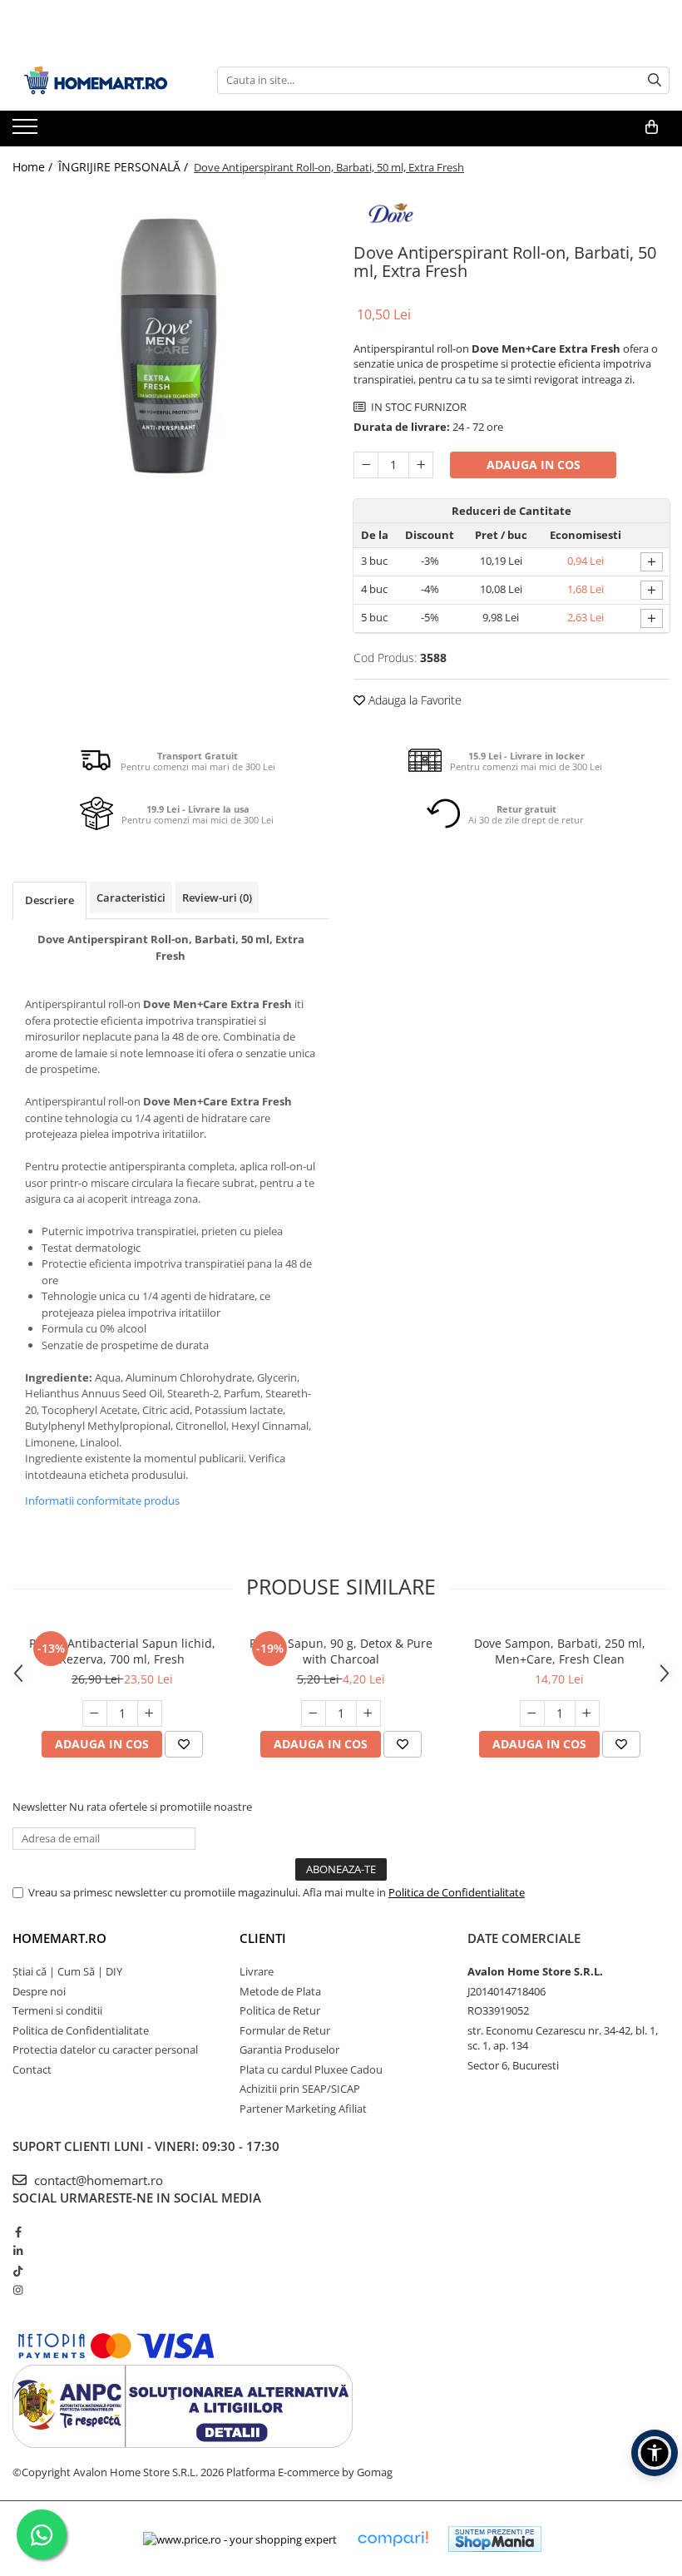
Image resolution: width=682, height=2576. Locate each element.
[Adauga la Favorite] (184, 1744)
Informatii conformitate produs (102, 1501)
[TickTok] (18, 2271)
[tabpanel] (170, 346)
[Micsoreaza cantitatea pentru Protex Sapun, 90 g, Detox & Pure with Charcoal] (314, 1713)
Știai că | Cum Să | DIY (67, 1971)
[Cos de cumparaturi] (652, 127)
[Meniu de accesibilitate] (655, 2453)
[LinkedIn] (18, 2251)
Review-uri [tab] (217, 897)
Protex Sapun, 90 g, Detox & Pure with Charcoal (341, 1651)
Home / (34, 167)
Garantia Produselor (289, 2049)
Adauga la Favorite (413, 700)
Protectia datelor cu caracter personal (105, 2049)
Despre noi (39, 1991)
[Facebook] (18, 2232)
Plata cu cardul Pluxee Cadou (311, 2069)
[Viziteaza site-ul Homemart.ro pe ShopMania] (495, 2539)
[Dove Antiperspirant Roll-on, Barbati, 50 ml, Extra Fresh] (170, 346)
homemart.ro (59, 1938)
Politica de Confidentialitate (457, 1892)
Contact (32, 2069)
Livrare (257, 1971)
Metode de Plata (280, 1991)
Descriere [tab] (49, 900)
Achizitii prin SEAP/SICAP (300, 2089)
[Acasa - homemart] (96, 80)
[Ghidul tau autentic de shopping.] (393, 2539)
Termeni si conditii (57, 2010)
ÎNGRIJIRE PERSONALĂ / (125, 167)
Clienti (263, 1938)
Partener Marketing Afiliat (303, 2109)
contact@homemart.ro (97, 2180)
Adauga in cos (534, 465)
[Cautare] (655, 80)
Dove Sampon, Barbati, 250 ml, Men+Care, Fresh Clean (560, 1651)
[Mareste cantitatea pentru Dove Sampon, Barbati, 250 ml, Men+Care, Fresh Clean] (587, 1713)
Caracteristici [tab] (131, 897)
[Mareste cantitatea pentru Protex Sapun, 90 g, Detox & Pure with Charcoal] (368, 1713)
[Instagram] (18, 2290)
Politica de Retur (280, 2010)
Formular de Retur (285, 2030)
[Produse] (27, 131)
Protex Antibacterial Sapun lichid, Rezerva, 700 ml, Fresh (122, 1651)
